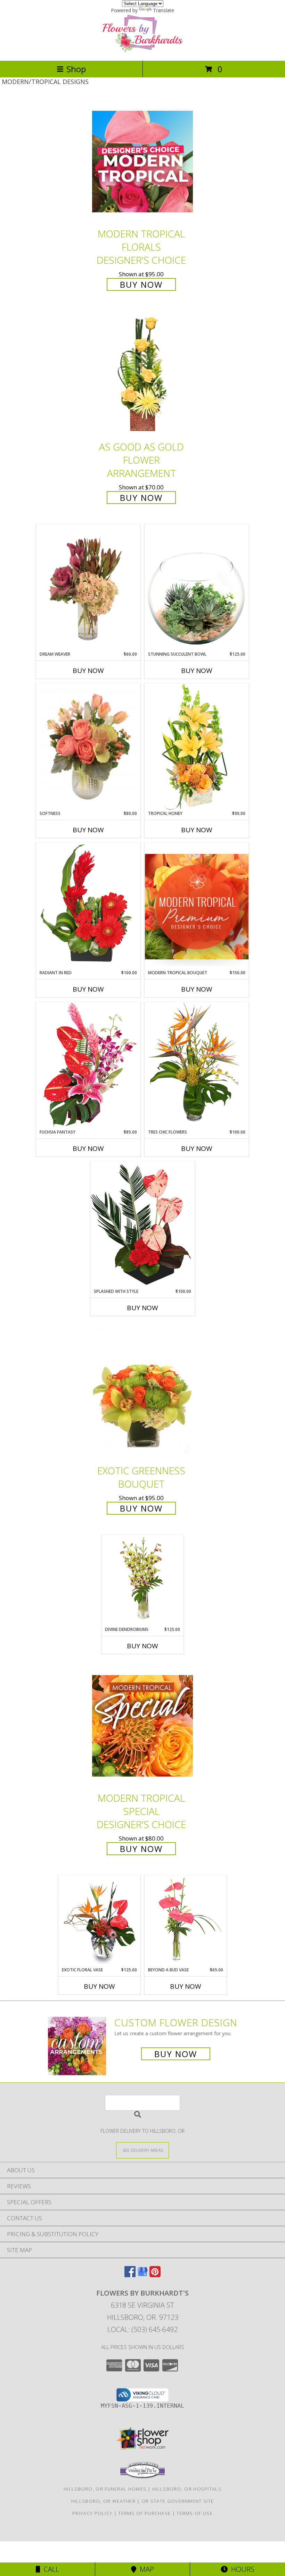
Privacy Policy (92, 2513)
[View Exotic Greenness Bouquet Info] (142, 1393)
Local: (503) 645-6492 (142, 2329)
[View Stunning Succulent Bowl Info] (197, 587)
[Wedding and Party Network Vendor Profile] (142, 2477)
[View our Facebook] (130, 2275)
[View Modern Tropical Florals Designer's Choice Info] (142, 161)
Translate (164, 10)
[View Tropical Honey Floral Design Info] (197, 747)
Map (145, 2569)
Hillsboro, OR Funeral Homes (105, 2489)
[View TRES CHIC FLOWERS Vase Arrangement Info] (197, 1065)
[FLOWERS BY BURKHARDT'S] (142, 50)
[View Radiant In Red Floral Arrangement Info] (88, 906)
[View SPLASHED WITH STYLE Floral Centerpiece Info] (142, 1225)
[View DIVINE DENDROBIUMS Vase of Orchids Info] (143, 1581)
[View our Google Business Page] (142, 2275)
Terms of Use (195, 2513)
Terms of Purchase (144, 2513)
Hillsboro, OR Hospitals (187, 2489)
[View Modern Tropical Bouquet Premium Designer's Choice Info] (197, 906)
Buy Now (141, 284)
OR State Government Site (178, 2501)
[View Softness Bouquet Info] (88, 747)
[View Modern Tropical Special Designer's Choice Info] (142, 1725)
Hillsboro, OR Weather (103, 2501)
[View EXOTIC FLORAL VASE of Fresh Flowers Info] (100, 1921)
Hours (241, 2569)
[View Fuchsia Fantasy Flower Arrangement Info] (88, 1065)
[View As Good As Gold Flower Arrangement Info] (142, 374)
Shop (76, 69)
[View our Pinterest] (155, 2275)
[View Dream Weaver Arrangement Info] (88, 588)
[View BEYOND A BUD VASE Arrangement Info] (186, 1921)
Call (50, 2569)
